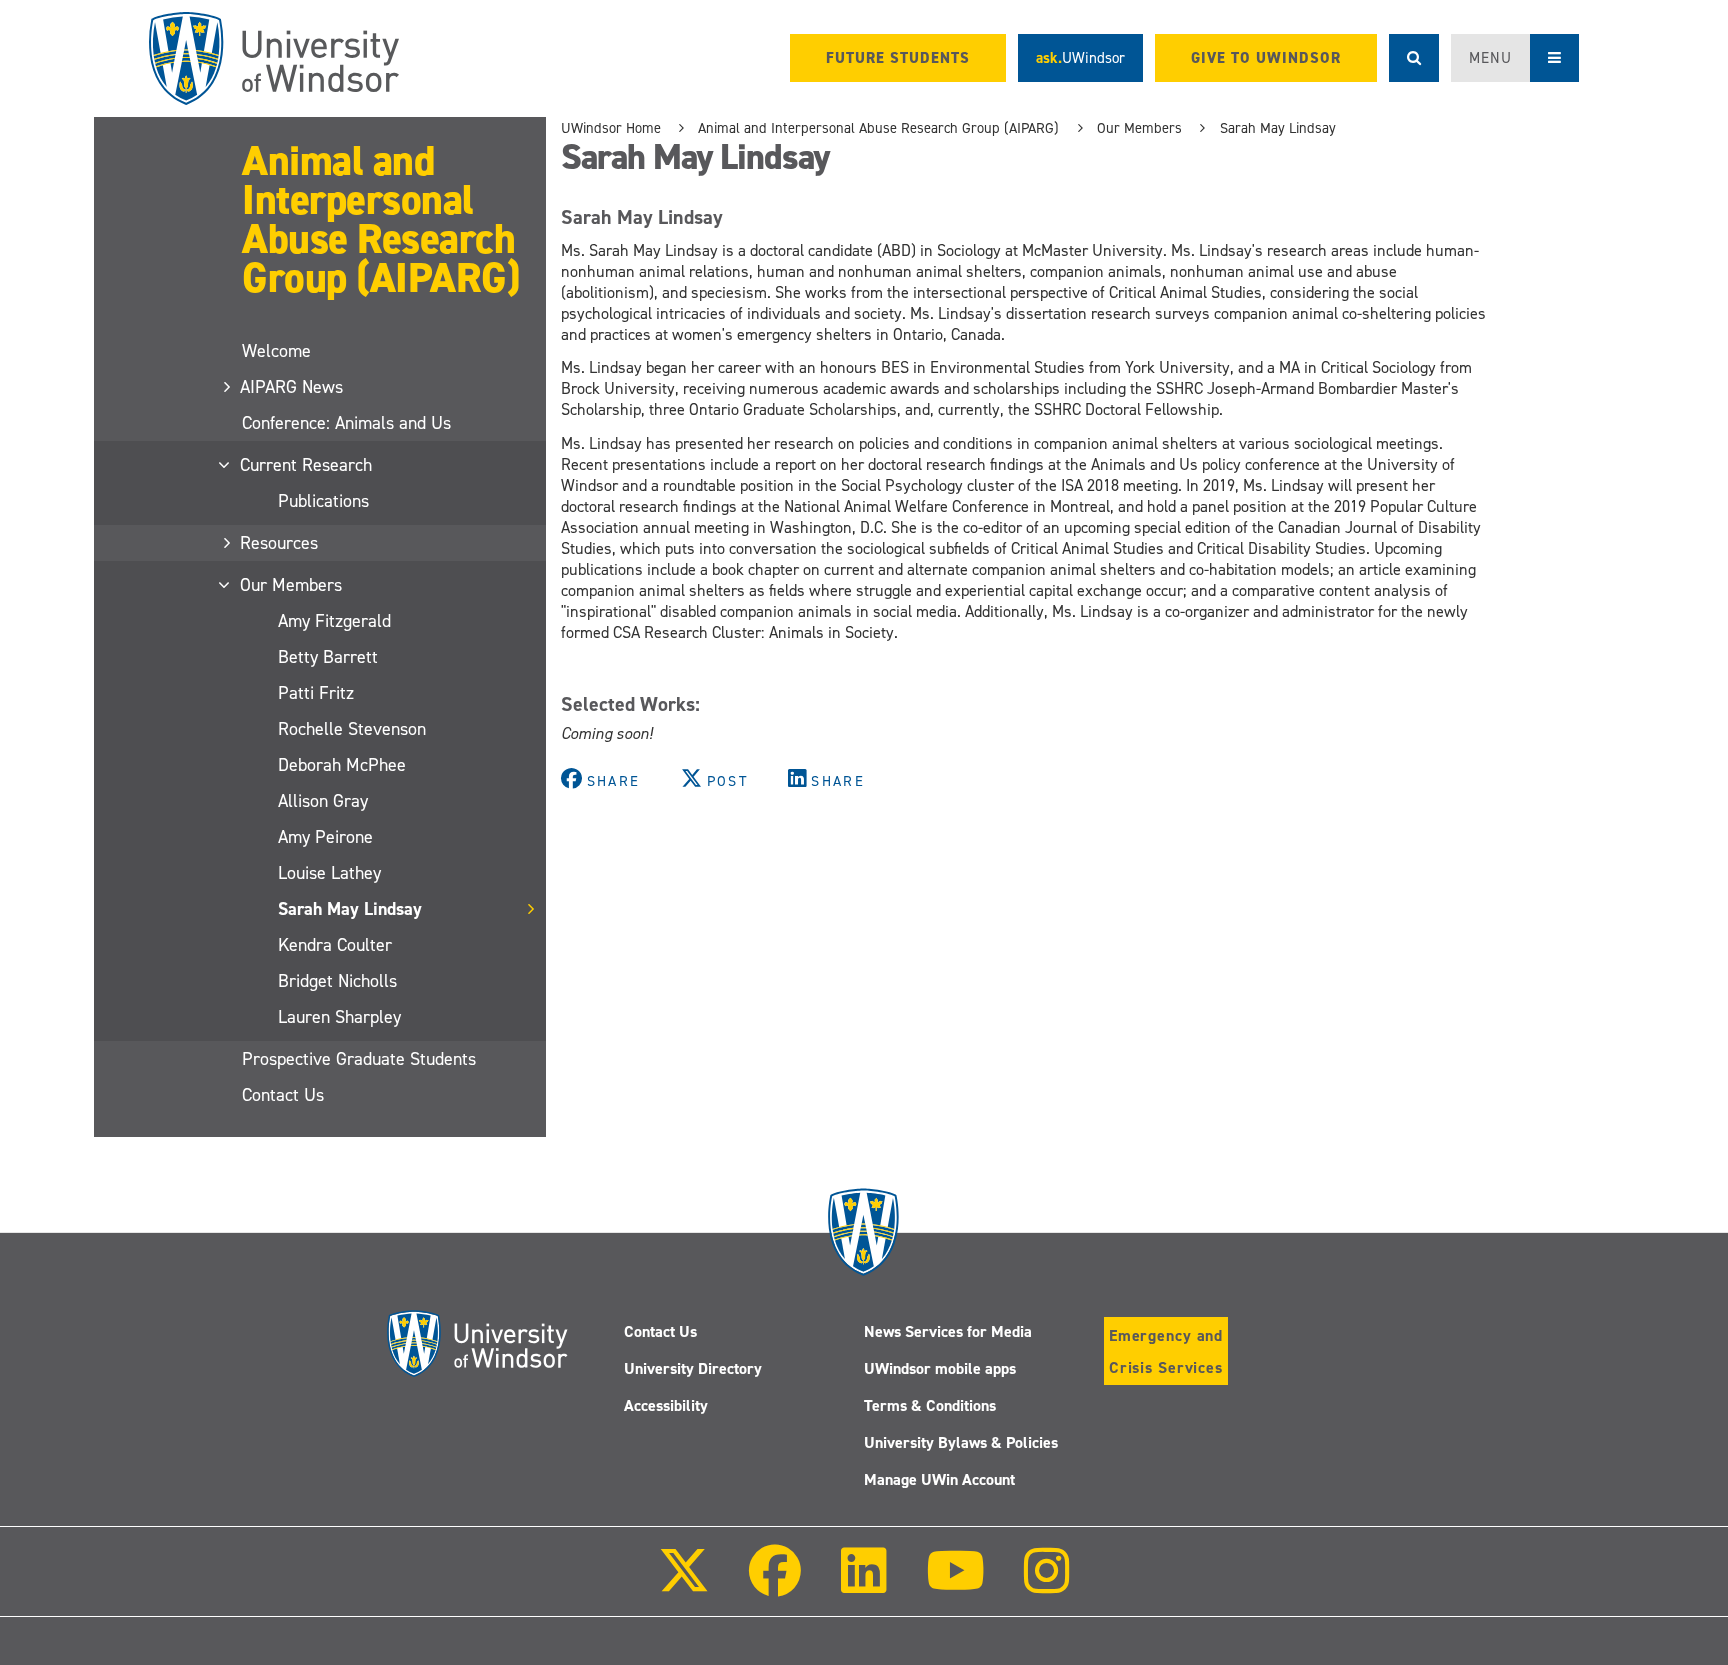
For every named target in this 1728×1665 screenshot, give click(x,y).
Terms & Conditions (930, 1405)
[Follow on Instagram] (1047, 1584)
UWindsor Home (611, 128)
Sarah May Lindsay (350, 909)
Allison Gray (323, 801)
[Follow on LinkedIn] (863, 1584)
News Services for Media (948, 1331)
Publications (323, 501)
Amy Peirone (325, 837)
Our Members (292, 585)
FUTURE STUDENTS (898, 58)
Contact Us (283, 1095)
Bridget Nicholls (337, 981)
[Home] (274, 58)
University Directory (693, 1368)
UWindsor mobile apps (940, 1368)
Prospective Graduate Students (359, 1059)
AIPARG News (292, 387)
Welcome (276, 351)
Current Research (307, 465)
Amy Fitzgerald (334, 621)
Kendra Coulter (335, 945)
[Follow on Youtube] (955, 1584)
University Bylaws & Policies (961, 1442)
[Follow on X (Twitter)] (684, 1584)
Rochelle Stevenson (352, 729)
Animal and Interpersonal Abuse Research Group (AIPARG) (380, 219)
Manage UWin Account (939, 1479)
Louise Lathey (329, 873)
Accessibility (666, 1405)
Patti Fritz (316, 693)
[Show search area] (1414, 58)
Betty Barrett (328, 657)
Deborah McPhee (342, 765)
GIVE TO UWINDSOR (1266, 58)
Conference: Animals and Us (346, 423)
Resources (280, 543)
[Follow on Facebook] (775, 1584)
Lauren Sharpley (339, 1017)
